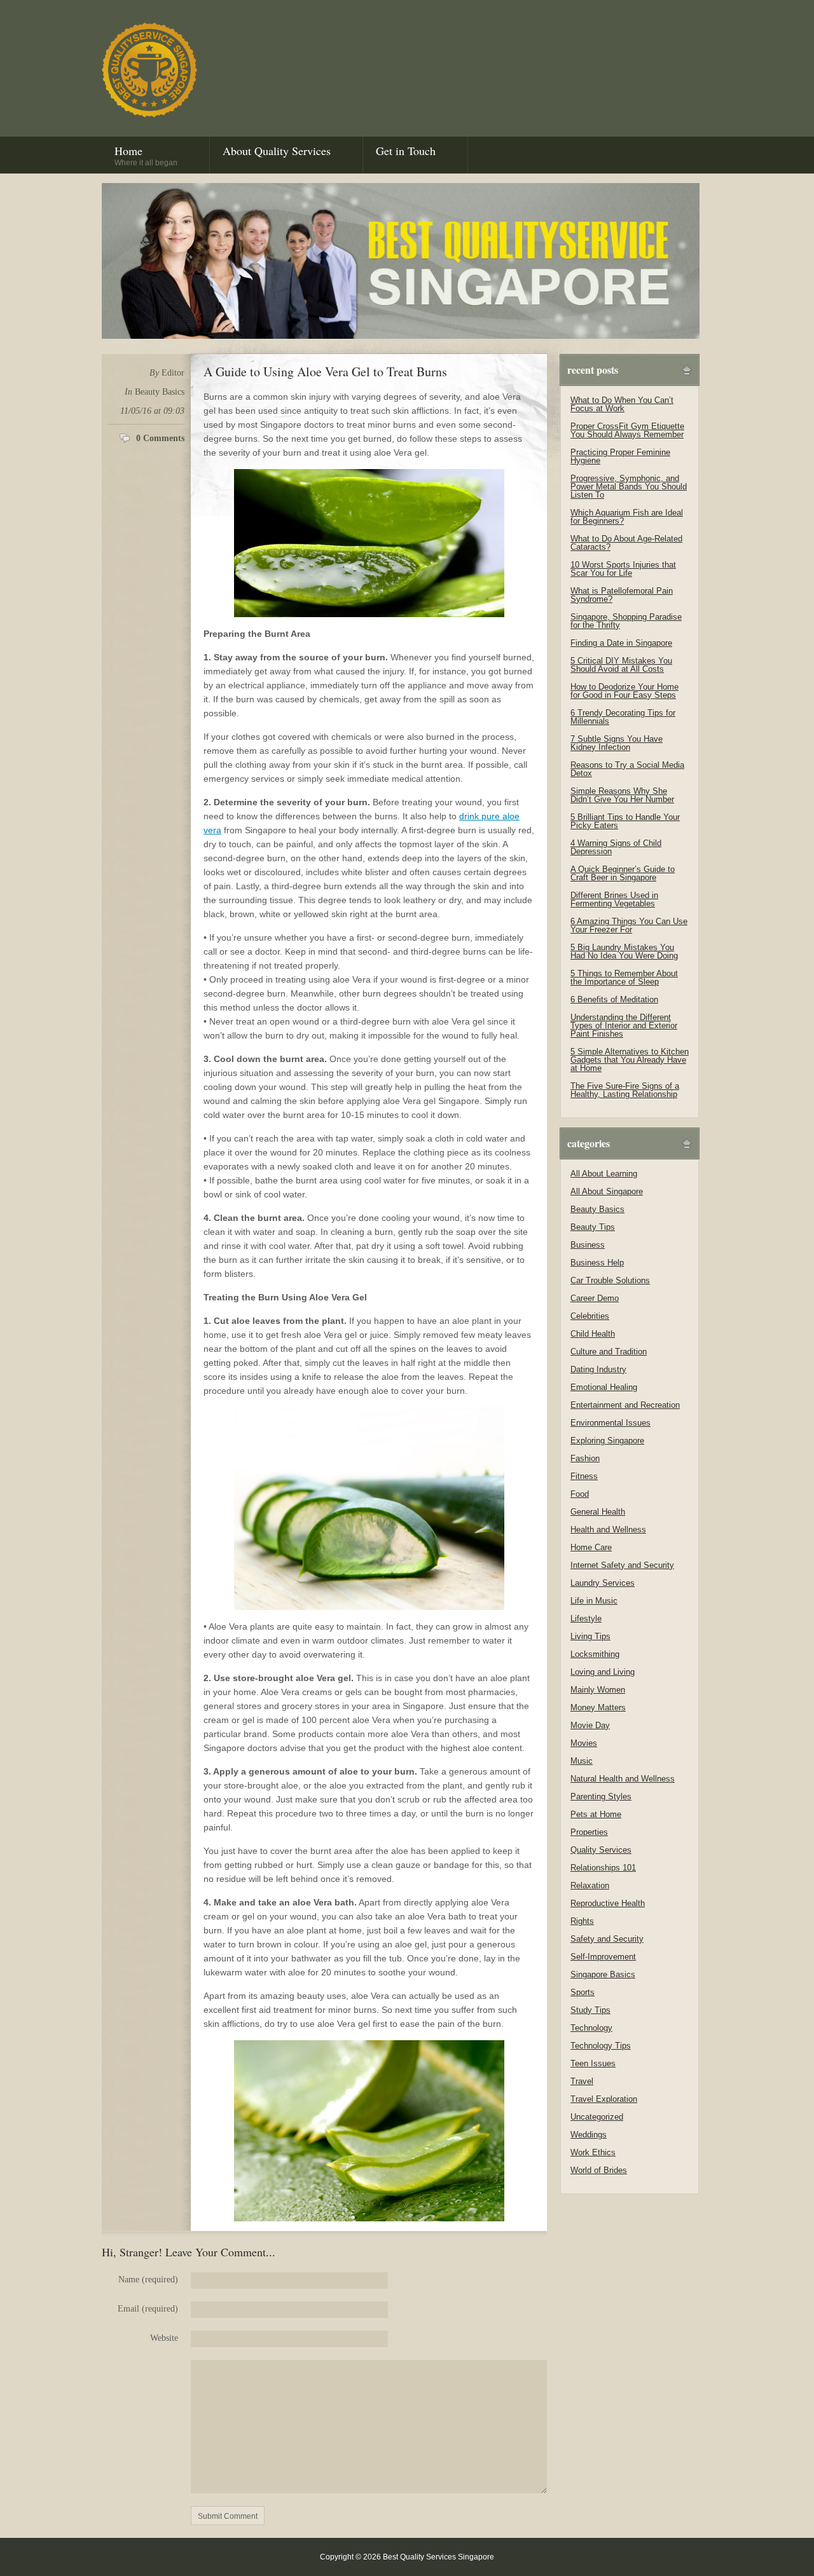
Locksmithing (595, 1654)
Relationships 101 (603, 1868)
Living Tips (590, 1636)
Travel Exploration (604, 2099)
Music (582, 1761)
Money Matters (598, 1707)
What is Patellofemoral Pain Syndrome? (622, 595)
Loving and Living (603, 1672)
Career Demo (595, 1298)
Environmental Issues (610, 1423)
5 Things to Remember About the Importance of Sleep (624, 978)
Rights (582, 1921)
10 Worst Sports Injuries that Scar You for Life (623, 569)
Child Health (593, 1334)
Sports (583, 1992)
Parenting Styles (601, 1796)
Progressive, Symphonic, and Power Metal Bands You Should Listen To (629, 487)
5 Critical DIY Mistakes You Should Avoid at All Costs (621, 665)
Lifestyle (586, 1619)
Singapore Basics (603, 1974)
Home (146, 155)
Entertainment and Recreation (625, 1405)
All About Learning (604, 1174)
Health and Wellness (608, 1530)
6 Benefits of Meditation (614, 999)
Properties (589, 1832)
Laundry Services (603, 1583)
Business (588, 1245)
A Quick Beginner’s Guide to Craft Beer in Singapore (623, 873)
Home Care (591, 1547)
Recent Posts (593, 370)
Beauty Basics (160, 392)
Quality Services (601, 1850)
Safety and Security (607, 1939)
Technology (591, 2028)
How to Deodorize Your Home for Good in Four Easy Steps (624, 691)
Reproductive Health (608, 1903)
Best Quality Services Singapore (149, 70)
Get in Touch (406, 151)
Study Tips (590, 2010)
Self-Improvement (603, 1957)
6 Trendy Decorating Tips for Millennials (623, 717)
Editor (173, 373)
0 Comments (160, 438)
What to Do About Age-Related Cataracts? (626, 543)
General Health (598, 1512)
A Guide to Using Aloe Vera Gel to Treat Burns (325, 371)
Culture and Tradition (609, 1352)
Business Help (597, 1263)
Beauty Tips (593, 1227)
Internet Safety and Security (622, 1565)
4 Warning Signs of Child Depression (616, 847)
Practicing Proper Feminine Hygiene (620, 456)
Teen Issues (593, 2063)
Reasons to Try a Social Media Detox (627, 769)
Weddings (589, 2135)
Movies (584, 1743)
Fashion (585, 1458)
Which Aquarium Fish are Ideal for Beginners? (627, 517)
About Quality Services (277, 151)
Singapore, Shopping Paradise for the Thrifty (626, 621)
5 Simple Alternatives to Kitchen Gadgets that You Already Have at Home (630, 1060)
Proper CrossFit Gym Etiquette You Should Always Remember (627, 430)
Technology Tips (601, 2046)
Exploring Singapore (607, 1441)
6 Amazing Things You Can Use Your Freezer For (629, 925)
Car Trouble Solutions (610, 1280)
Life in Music (594, 1601)
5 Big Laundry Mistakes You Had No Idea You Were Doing (624, 951)
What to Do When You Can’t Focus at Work (622, 404)
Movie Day (590, 1725)
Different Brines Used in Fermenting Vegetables (614, 899)
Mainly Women (598, 1690)
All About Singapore (607, 1191)
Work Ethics (593, 2152)
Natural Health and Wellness (623, 1779)
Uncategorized (597, 2117)
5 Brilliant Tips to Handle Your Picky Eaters (625, 821)
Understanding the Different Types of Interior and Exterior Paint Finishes (624, 1026)
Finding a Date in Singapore (621, 643)
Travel (582, 2081)
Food (580, 1494)
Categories (589, 1143)
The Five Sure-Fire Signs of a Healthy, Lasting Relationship (625, 1090)
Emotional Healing (604, 1387)
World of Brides (599, 2170)
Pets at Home (596, 1814)
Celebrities (590, 1316)
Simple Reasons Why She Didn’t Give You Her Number (622, 795)
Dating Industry (598, 1369)
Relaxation (590, 1885)
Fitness (584, 1476)
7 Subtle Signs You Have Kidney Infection (617, 743)
